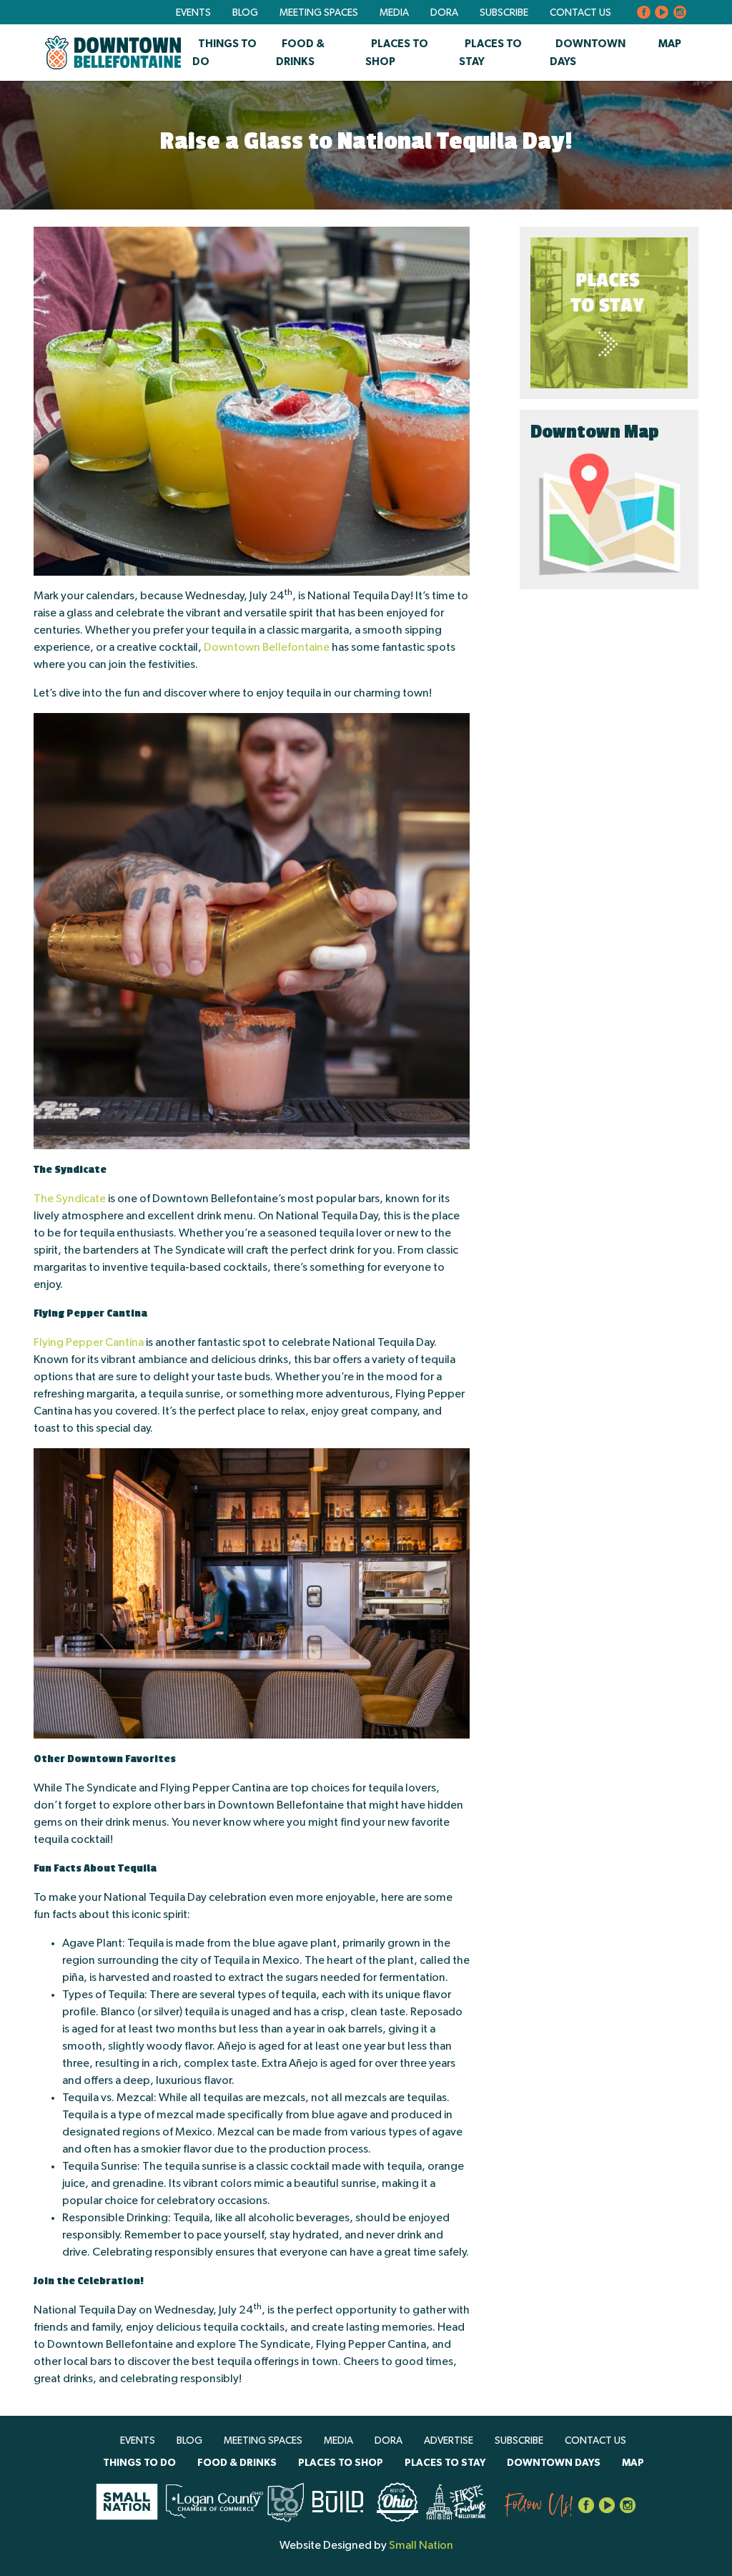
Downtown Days (554, 2463)
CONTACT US (580, 13)
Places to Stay (445, 2463)
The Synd (58, 1199)
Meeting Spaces (319, 13)
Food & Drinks (237, 2463)
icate (94, 1199)
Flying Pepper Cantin (86, 1342)
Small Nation (421, 2545)
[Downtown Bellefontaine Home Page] (113, 53)
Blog (245, 13)
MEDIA (394, 13)
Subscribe (504, 13)
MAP (670, 44)
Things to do (139, 2463)
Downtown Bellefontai (260, 647)
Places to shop (341, 2463)
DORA (444, 13)
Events (193, 13)
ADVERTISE (449, 2441)
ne (323, 647)
